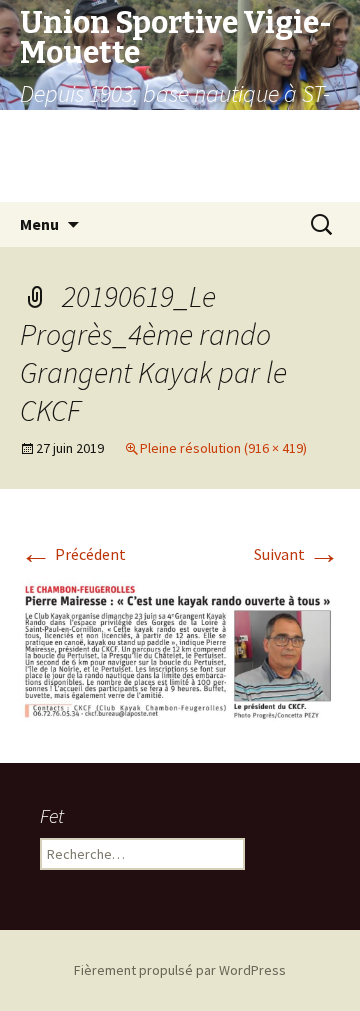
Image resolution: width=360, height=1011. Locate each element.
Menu (39, 224)
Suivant (297, 554)
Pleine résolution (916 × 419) (223, 448)
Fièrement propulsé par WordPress (180, 970)
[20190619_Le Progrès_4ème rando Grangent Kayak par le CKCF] (180, 648)
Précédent (73, 554)
